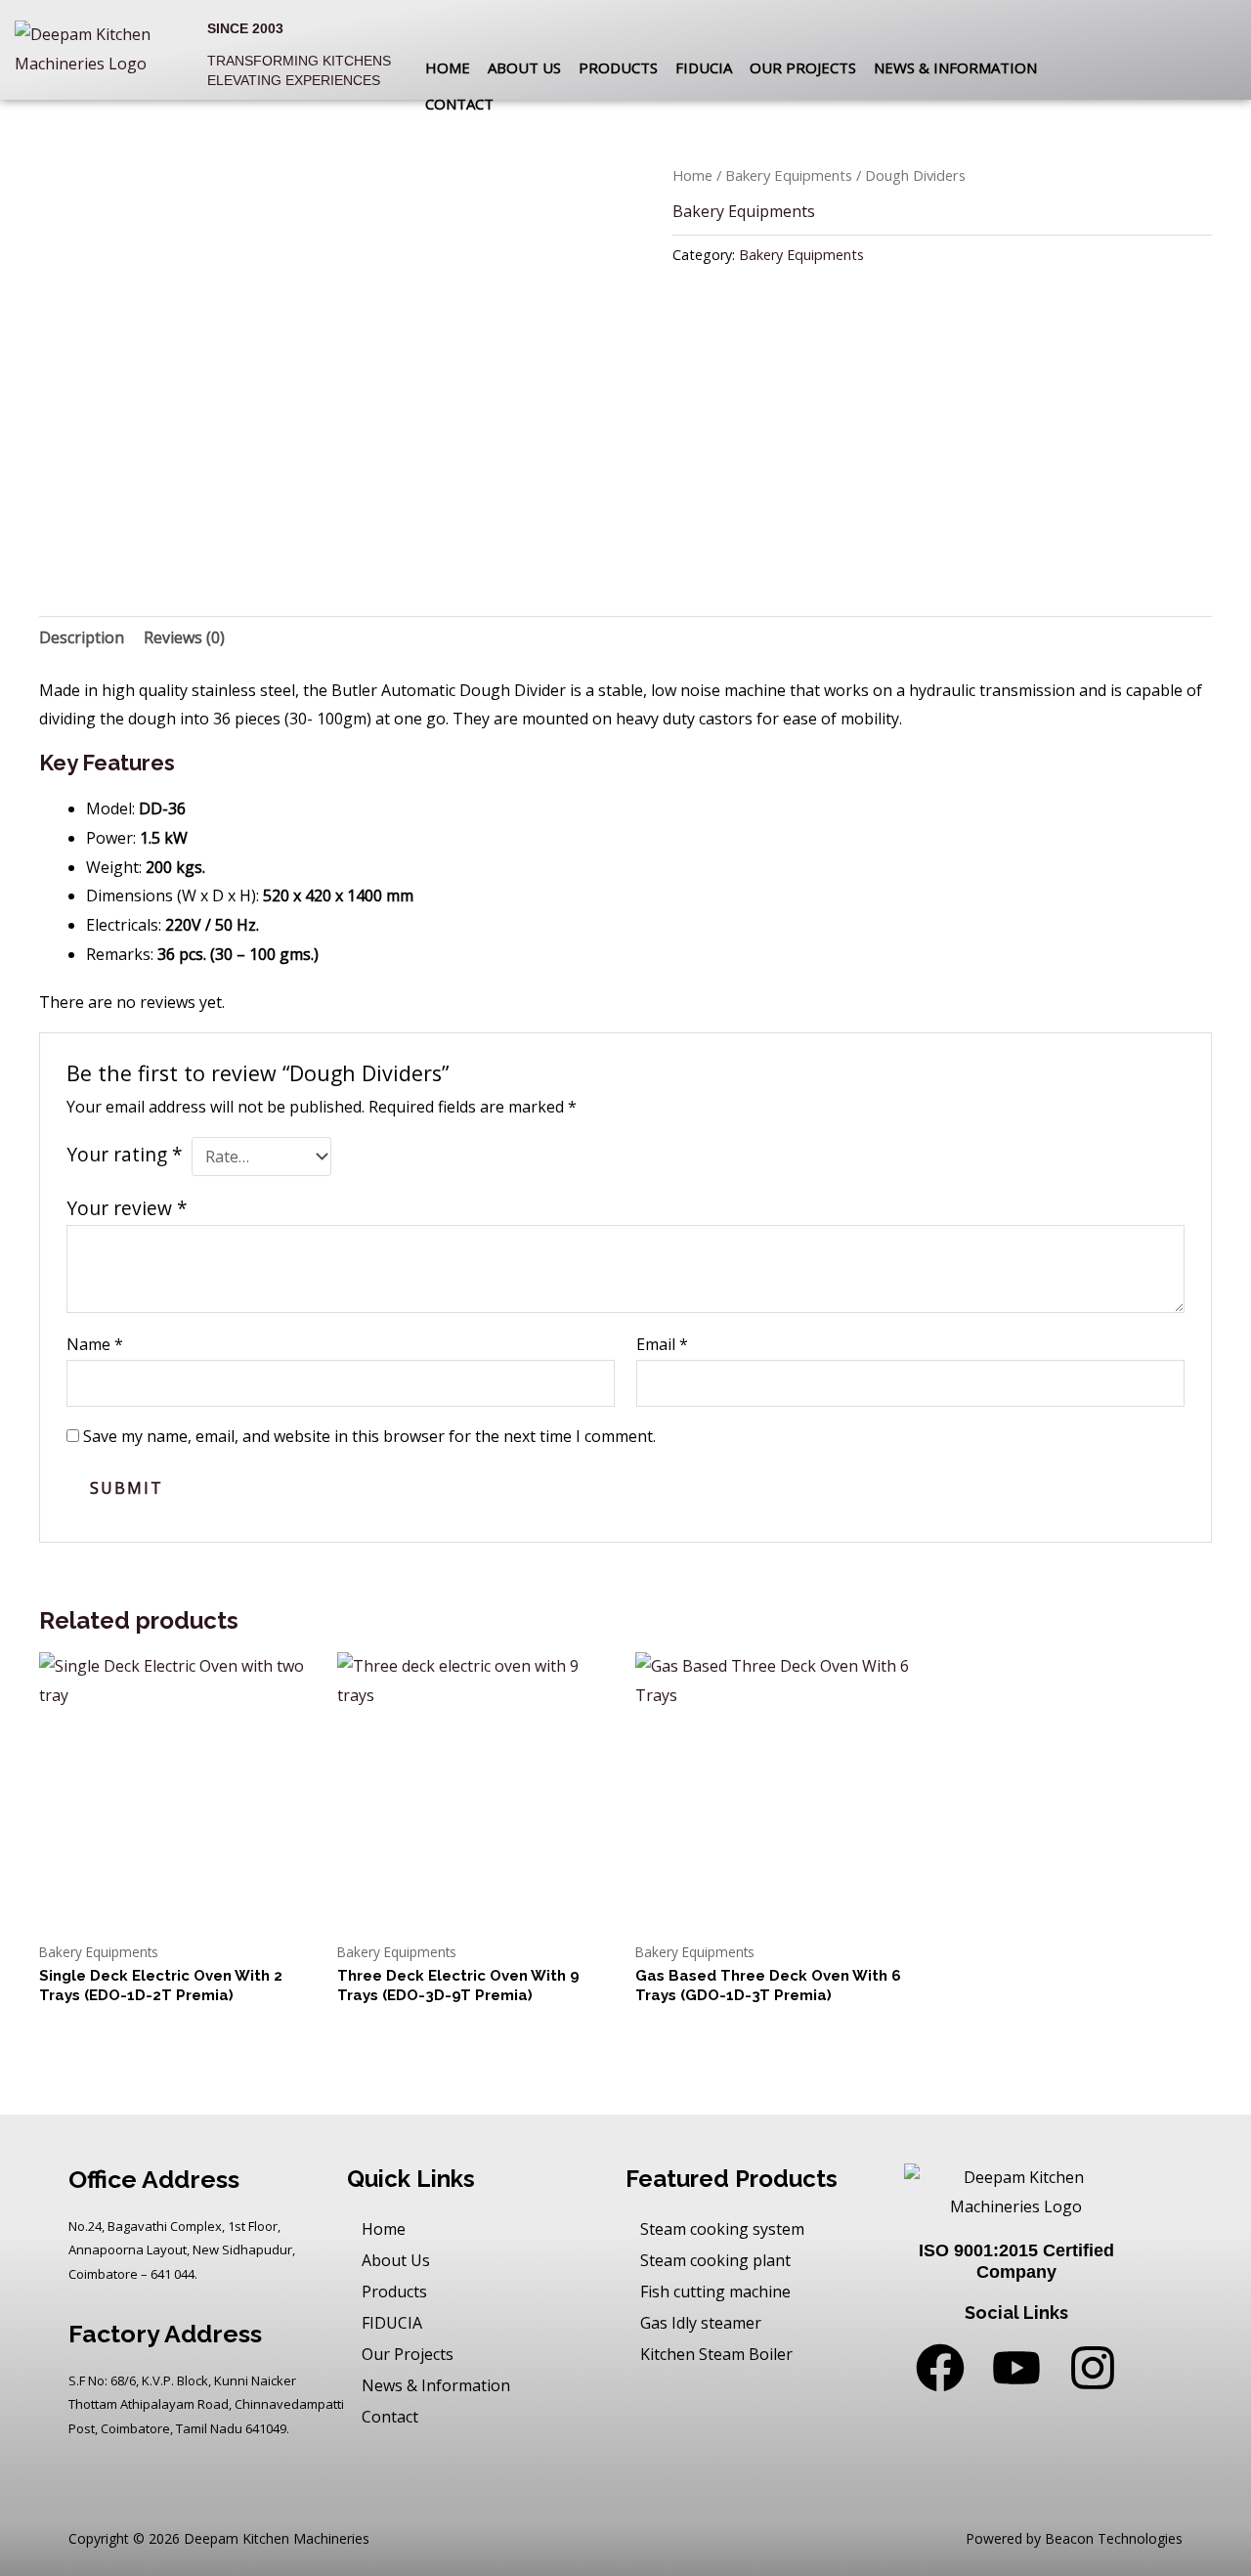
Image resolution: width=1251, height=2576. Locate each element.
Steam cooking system (722, 2229)
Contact (459, 104)
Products (618, 67)
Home (448, 67)
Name (95, 1344)
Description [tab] (82, 637)
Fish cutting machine (715, 2292)
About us (524, 67)
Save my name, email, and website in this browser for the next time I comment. (369, 1436)
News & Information (955, 67)
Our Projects (803, 67)
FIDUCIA (704, 67)
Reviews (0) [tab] (184, 637)
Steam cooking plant (715, 2260)
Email (662, 1344)
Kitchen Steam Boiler (716, 2354)
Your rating (125, 1154)
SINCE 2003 (245, 28)
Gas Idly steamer (701, 2323)
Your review (127, 1208)
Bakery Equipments (789, 175)
